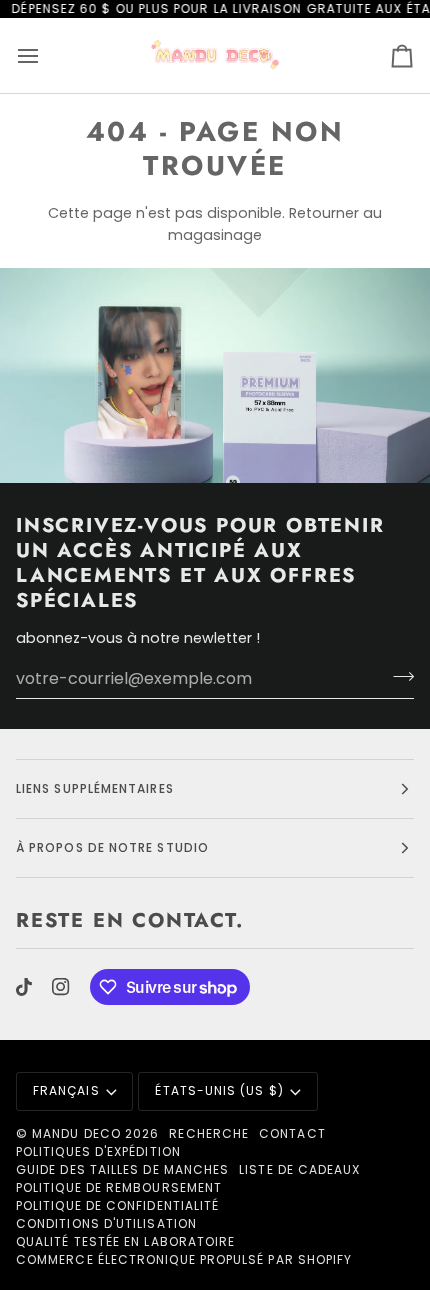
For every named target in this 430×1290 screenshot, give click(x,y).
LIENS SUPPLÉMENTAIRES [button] (95, 788)
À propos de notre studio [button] (112, 847)
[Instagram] (61, 987)
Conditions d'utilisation (106, 1223)
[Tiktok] (24, 987)
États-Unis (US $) (219, 1090)
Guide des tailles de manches (122, 1169)
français (66, 1090)
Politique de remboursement (119, 1187)
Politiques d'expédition (98, 1151)
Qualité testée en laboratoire (125, 1241)
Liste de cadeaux (299, 1169)
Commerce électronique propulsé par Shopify (184, 1259)
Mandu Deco (76, 1133)
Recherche (209, 1133)
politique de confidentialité (117, 1205)
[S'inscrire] (397, 676)
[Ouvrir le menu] (46, 55)
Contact (292, 1133)
